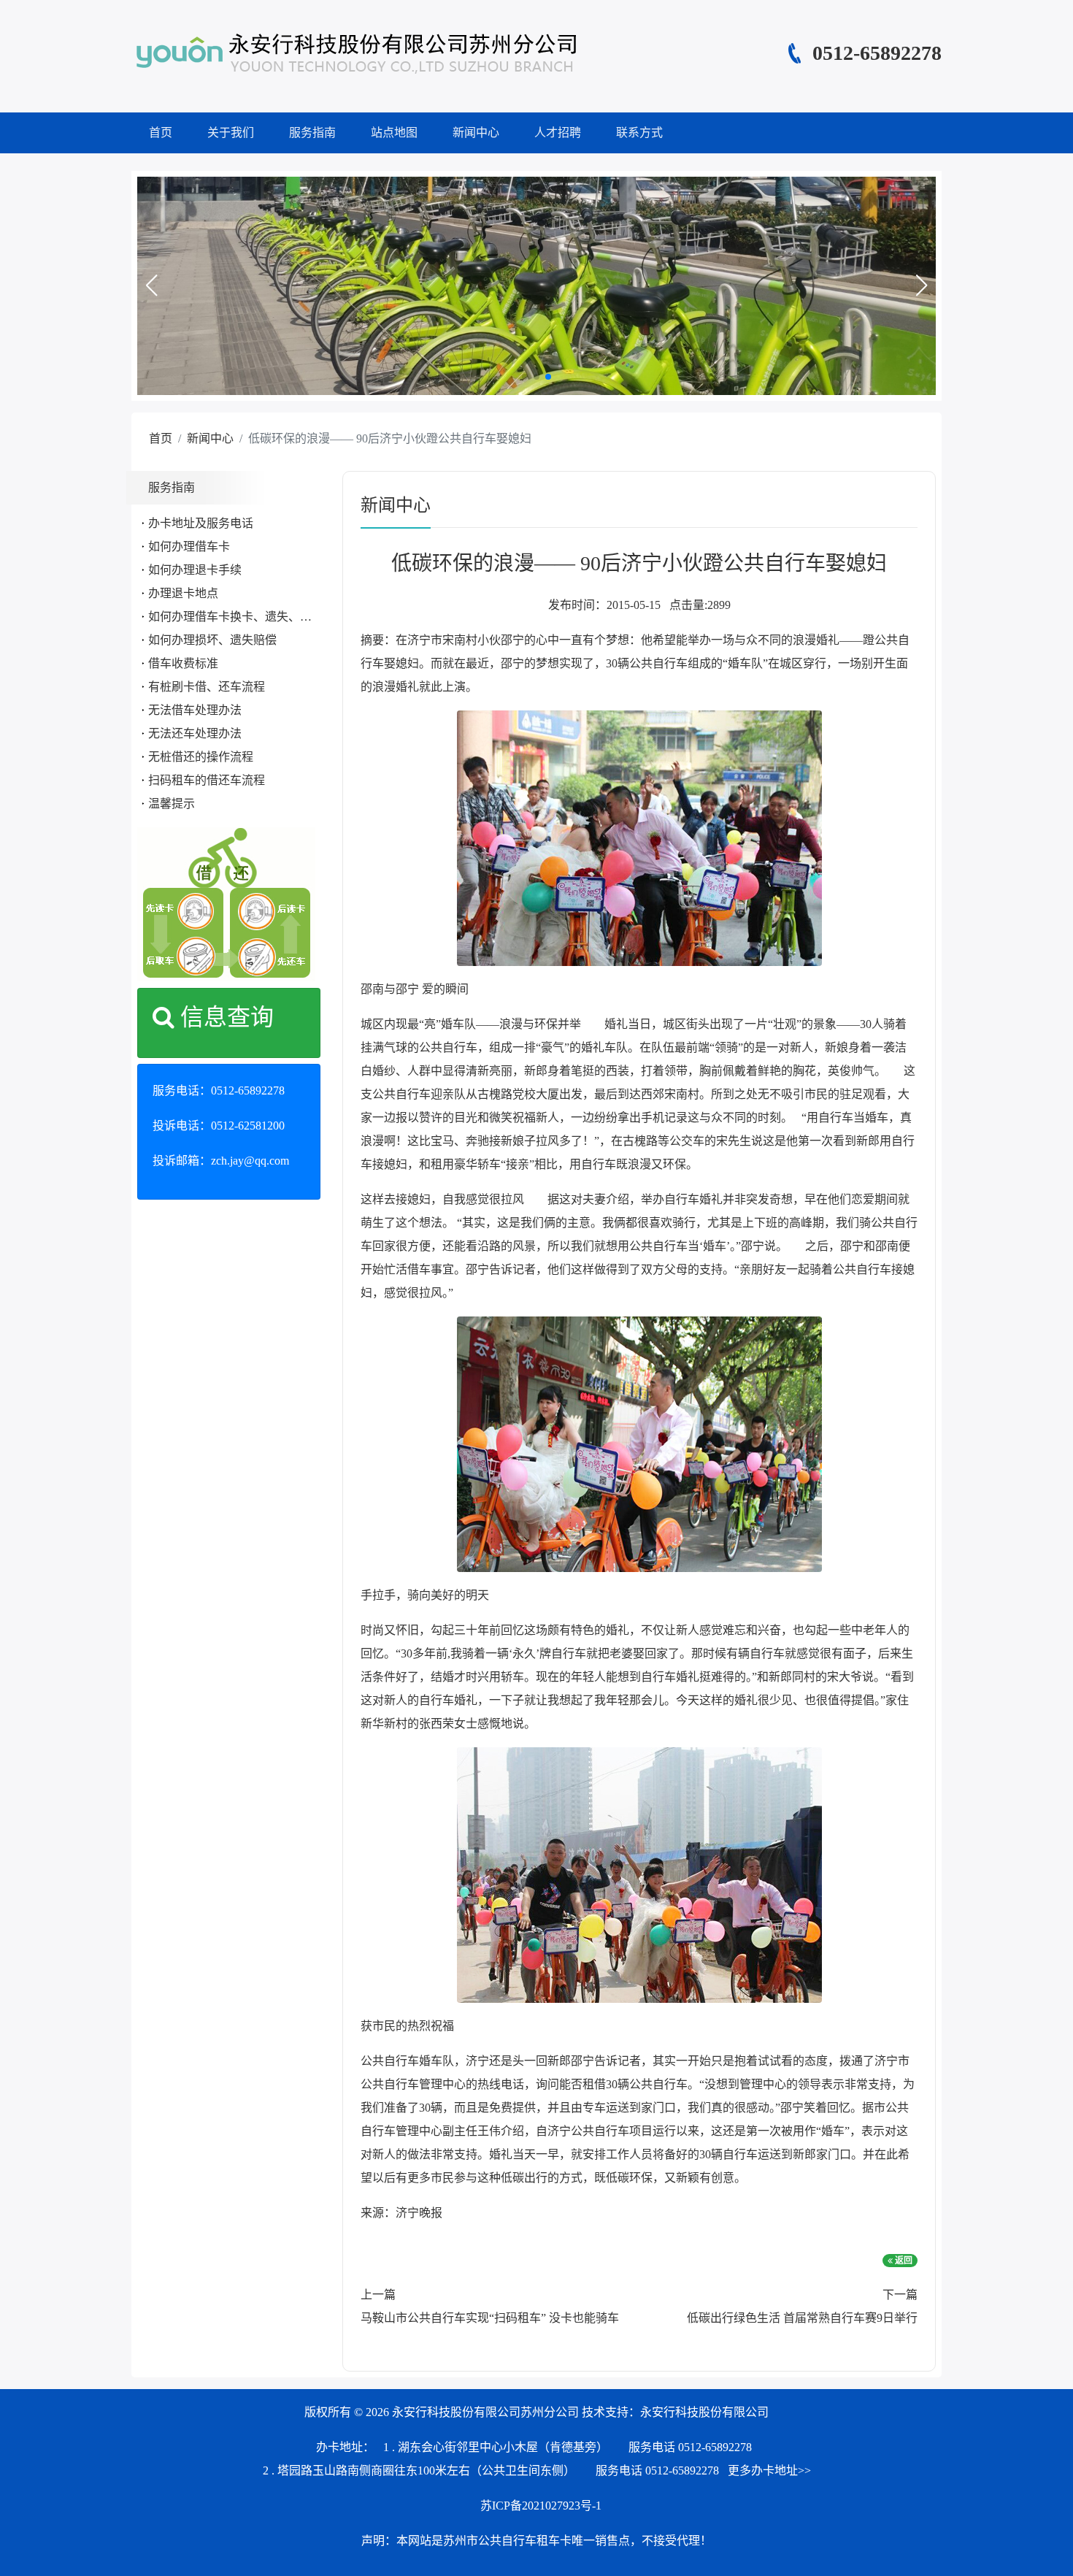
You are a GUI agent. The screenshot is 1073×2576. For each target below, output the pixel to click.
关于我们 (231, 133)
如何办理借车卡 (189, 547)
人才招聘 (558, 133)
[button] (151, 285)
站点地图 (394, 133)
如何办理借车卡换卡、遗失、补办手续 (247, 617)
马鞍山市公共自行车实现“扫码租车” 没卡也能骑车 (490, 2318)
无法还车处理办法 (195, 733)
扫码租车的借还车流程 (207, 780)
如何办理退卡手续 (195, 570)
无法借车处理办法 (195, 710)
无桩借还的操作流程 (201, 757)
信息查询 (224, 1017)
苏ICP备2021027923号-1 (541, 2506)
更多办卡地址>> (769, 2470)
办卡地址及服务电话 (201, 523)
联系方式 (639, 133)
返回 (903, 2261)
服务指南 (312, 133)
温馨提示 (172, 804)
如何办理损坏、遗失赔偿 (212, 640)
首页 (161, 133)
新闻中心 (476, 133)
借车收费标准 (183, 663)
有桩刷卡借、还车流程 (207, 687)
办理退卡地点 (183, 593)
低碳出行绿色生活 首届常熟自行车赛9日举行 (802, 2318)
